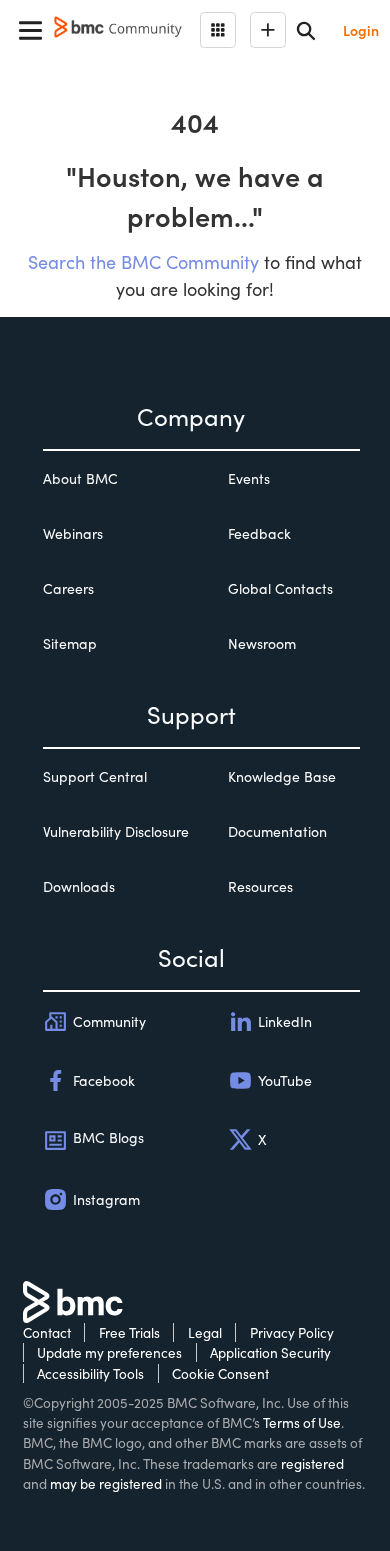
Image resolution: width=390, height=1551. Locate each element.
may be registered (106, 1483)
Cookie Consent (220, 1373)
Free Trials (129, 1332)
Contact (47, 1332)
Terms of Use (302, 1422)
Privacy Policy (292, 1332)
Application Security (270, 1352)
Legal (205, 1332)
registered (312, 1463)
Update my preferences (109, 1352)
